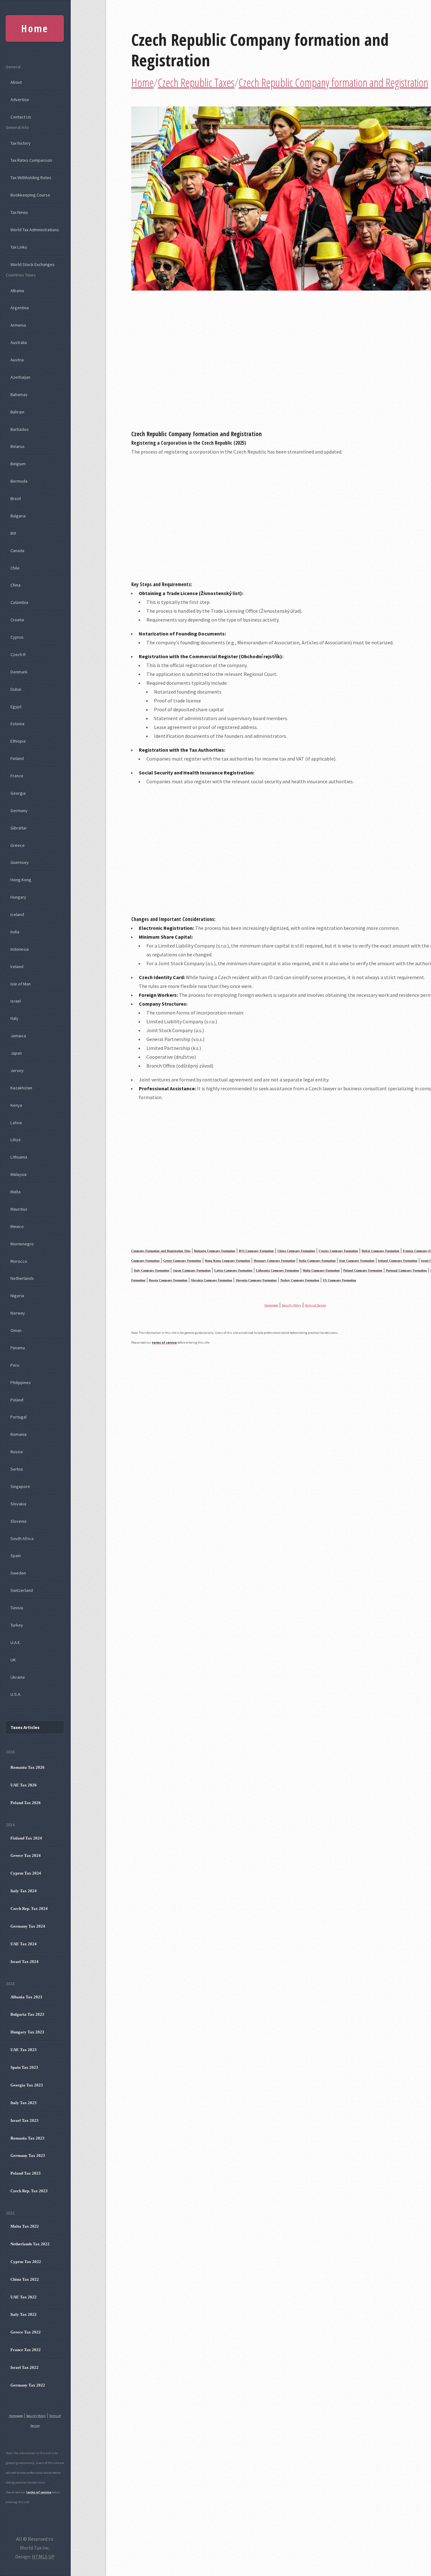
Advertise (20, 99)
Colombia (19, 602)
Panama (18, 1348)
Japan (16, 1053)
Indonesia (20, 949)
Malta (15, 1192)
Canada (17, 551)
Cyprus (17, 637)
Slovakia (18, 1504)
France (17, 776)
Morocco (19, 1261)
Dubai (16, 689)
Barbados (20, 429)
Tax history (21, 143)
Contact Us (21, 117)
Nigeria (17, 1296)
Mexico (17, 1226)
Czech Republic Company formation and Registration (260, 50)
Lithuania (19, 1157)
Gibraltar (19, 828)
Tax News (19, 212)
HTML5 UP (43, 2556)
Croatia (17, 620)
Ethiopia (18, 741)
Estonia (17, 724)
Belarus (18, 446)
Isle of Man (21, 984)
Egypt (16, 707)
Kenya (16, 1105)
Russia (17, 1452)
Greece (18, 845)
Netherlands (22, 1278)
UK (13, 1660)
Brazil (16, 498)
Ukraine (18, 1677)
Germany (19, 810)
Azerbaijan (20, 377)
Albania (17, 291)
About (16, 82)
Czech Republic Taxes (196, 83)
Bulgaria (18, 516)
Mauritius (19, 1209)
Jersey (17, 1070)
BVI (13, 533)
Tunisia (17, 1608)
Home (142, 83)
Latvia (16, 1122)
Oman (16, 1330)
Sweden (18, 1573)
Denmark (19, 672)
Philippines (21, 1382)
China (15, 585)
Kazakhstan (21, 1088)
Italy (14, 1018)
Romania (18, 1434)
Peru (15, 1365)
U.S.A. (16, 1694)
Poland (17, 1400)
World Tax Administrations (35, 230)
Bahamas (19, 394)
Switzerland (22, 1590)
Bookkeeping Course (30, 195)
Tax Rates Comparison (31, 160)
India (15, 932)
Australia (19, 342)
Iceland (17, 914)
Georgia (18, 793)
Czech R (18, 654)
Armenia (18, 325)
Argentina (20, 308)
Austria (17, 360)
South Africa (22, 1538)
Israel (16, 1001)
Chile (15, 568)
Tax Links (19, 247)
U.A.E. (16, 1642)
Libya (15, 1140)
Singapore (20, 1486)
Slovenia (18, 1521)
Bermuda (19, 481)
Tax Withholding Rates (31, 178)
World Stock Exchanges (32, 264)
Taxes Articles (25, 1727)
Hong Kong (21, 880)
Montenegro (22, 1244)
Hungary (18, 897)
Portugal (18, 1417)
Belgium (18, 464)
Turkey (17, 1625)
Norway (18, 1313)
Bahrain (17, 412)
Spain (16, 1556)
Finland (17, 758)
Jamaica (18, 1036)
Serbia (17, 1469)
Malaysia (18, 1174)
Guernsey (20, 862)
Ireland (17, 966)
